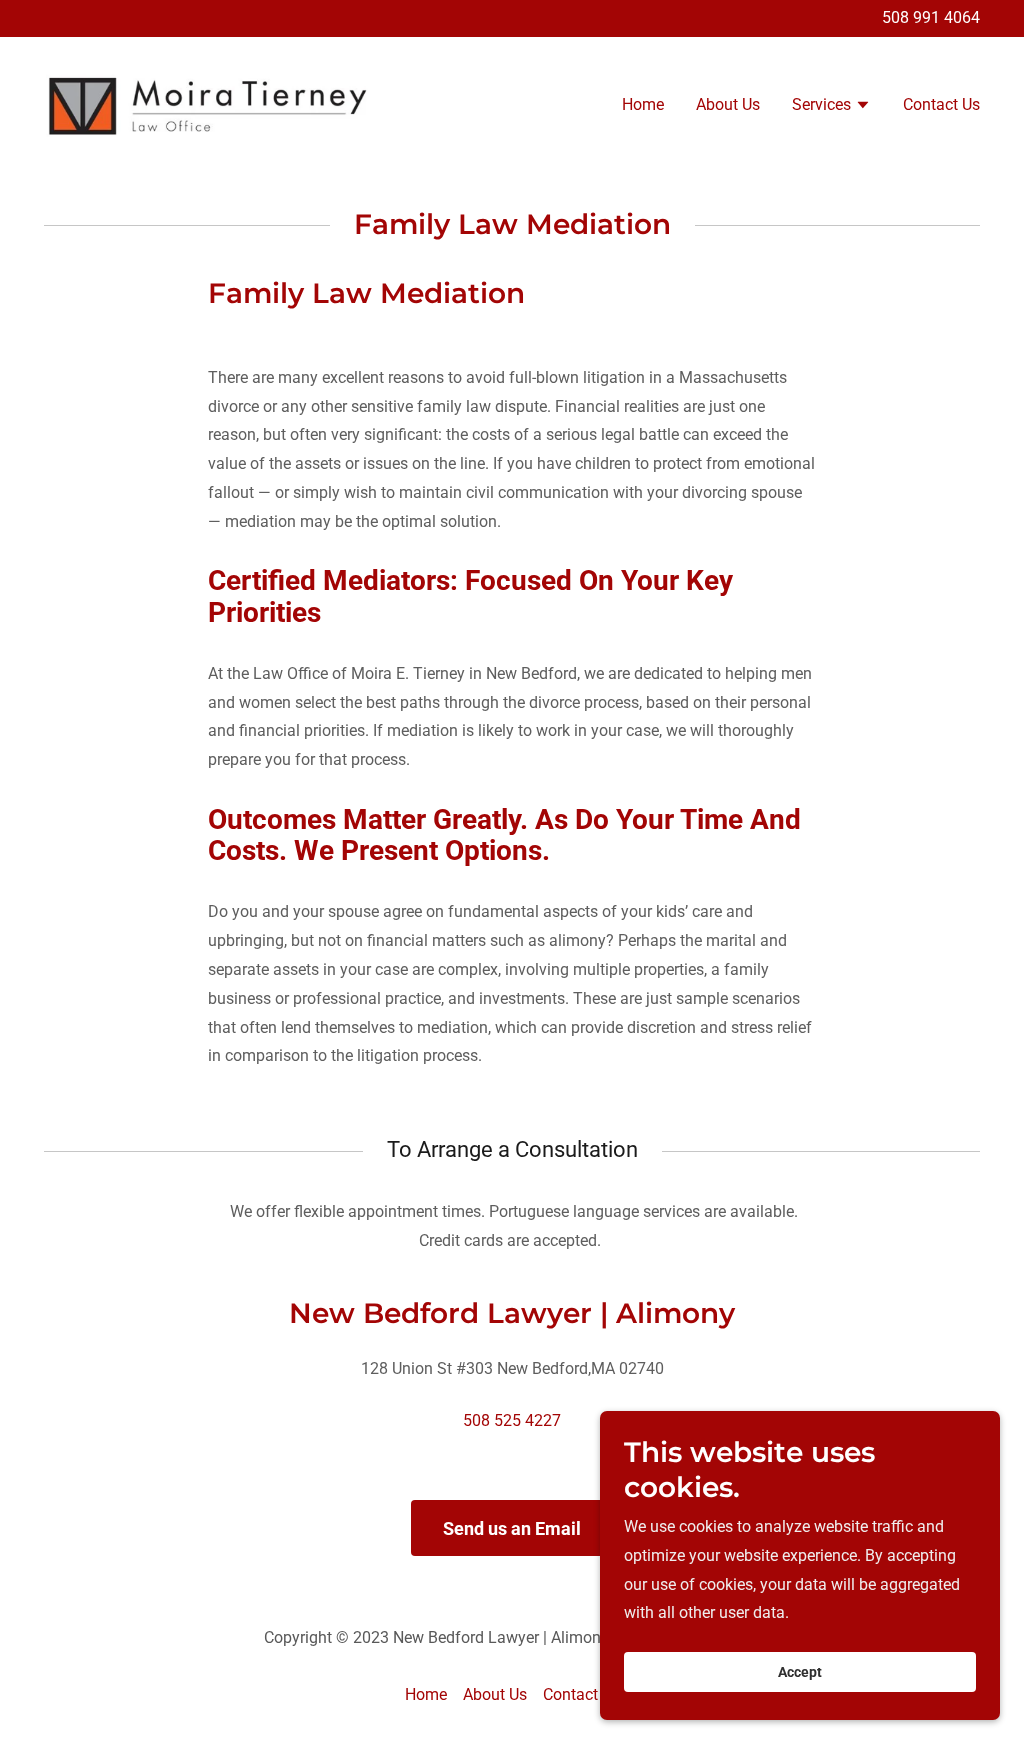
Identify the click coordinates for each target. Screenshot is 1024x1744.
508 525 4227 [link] (512, 1420)
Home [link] (643, 104)
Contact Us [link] (941, 104)
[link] (207, 103)
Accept (800, 1672)
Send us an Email (512, 1528)
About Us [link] (728, 104)
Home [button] (426, 1694)
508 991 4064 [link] (931, 17)
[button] (831, 107)
